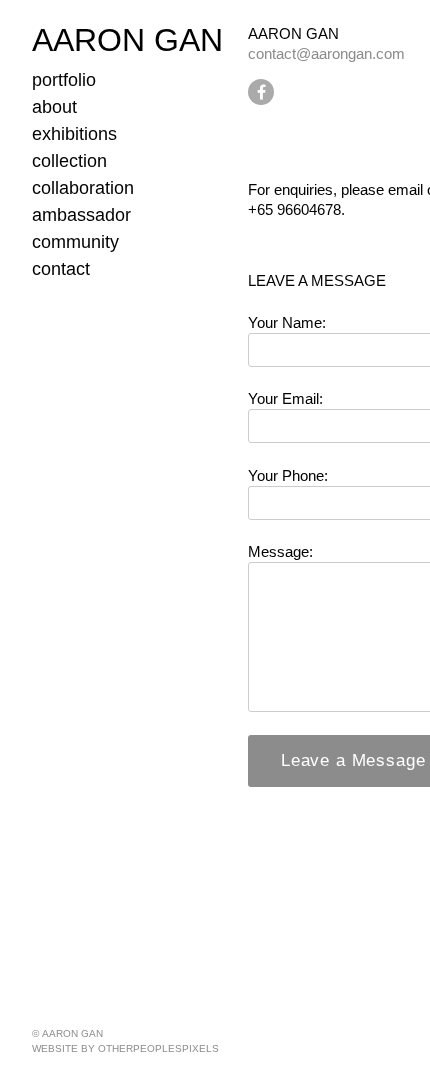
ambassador (81, 215)
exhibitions (74, 134)
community (75, 242)
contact (61, 269)
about (54, 107)
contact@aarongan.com (326, 53)
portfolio (64, 80)
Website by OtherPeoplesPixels (125, 1048)
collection (69, 161)
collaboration (83, 188)
